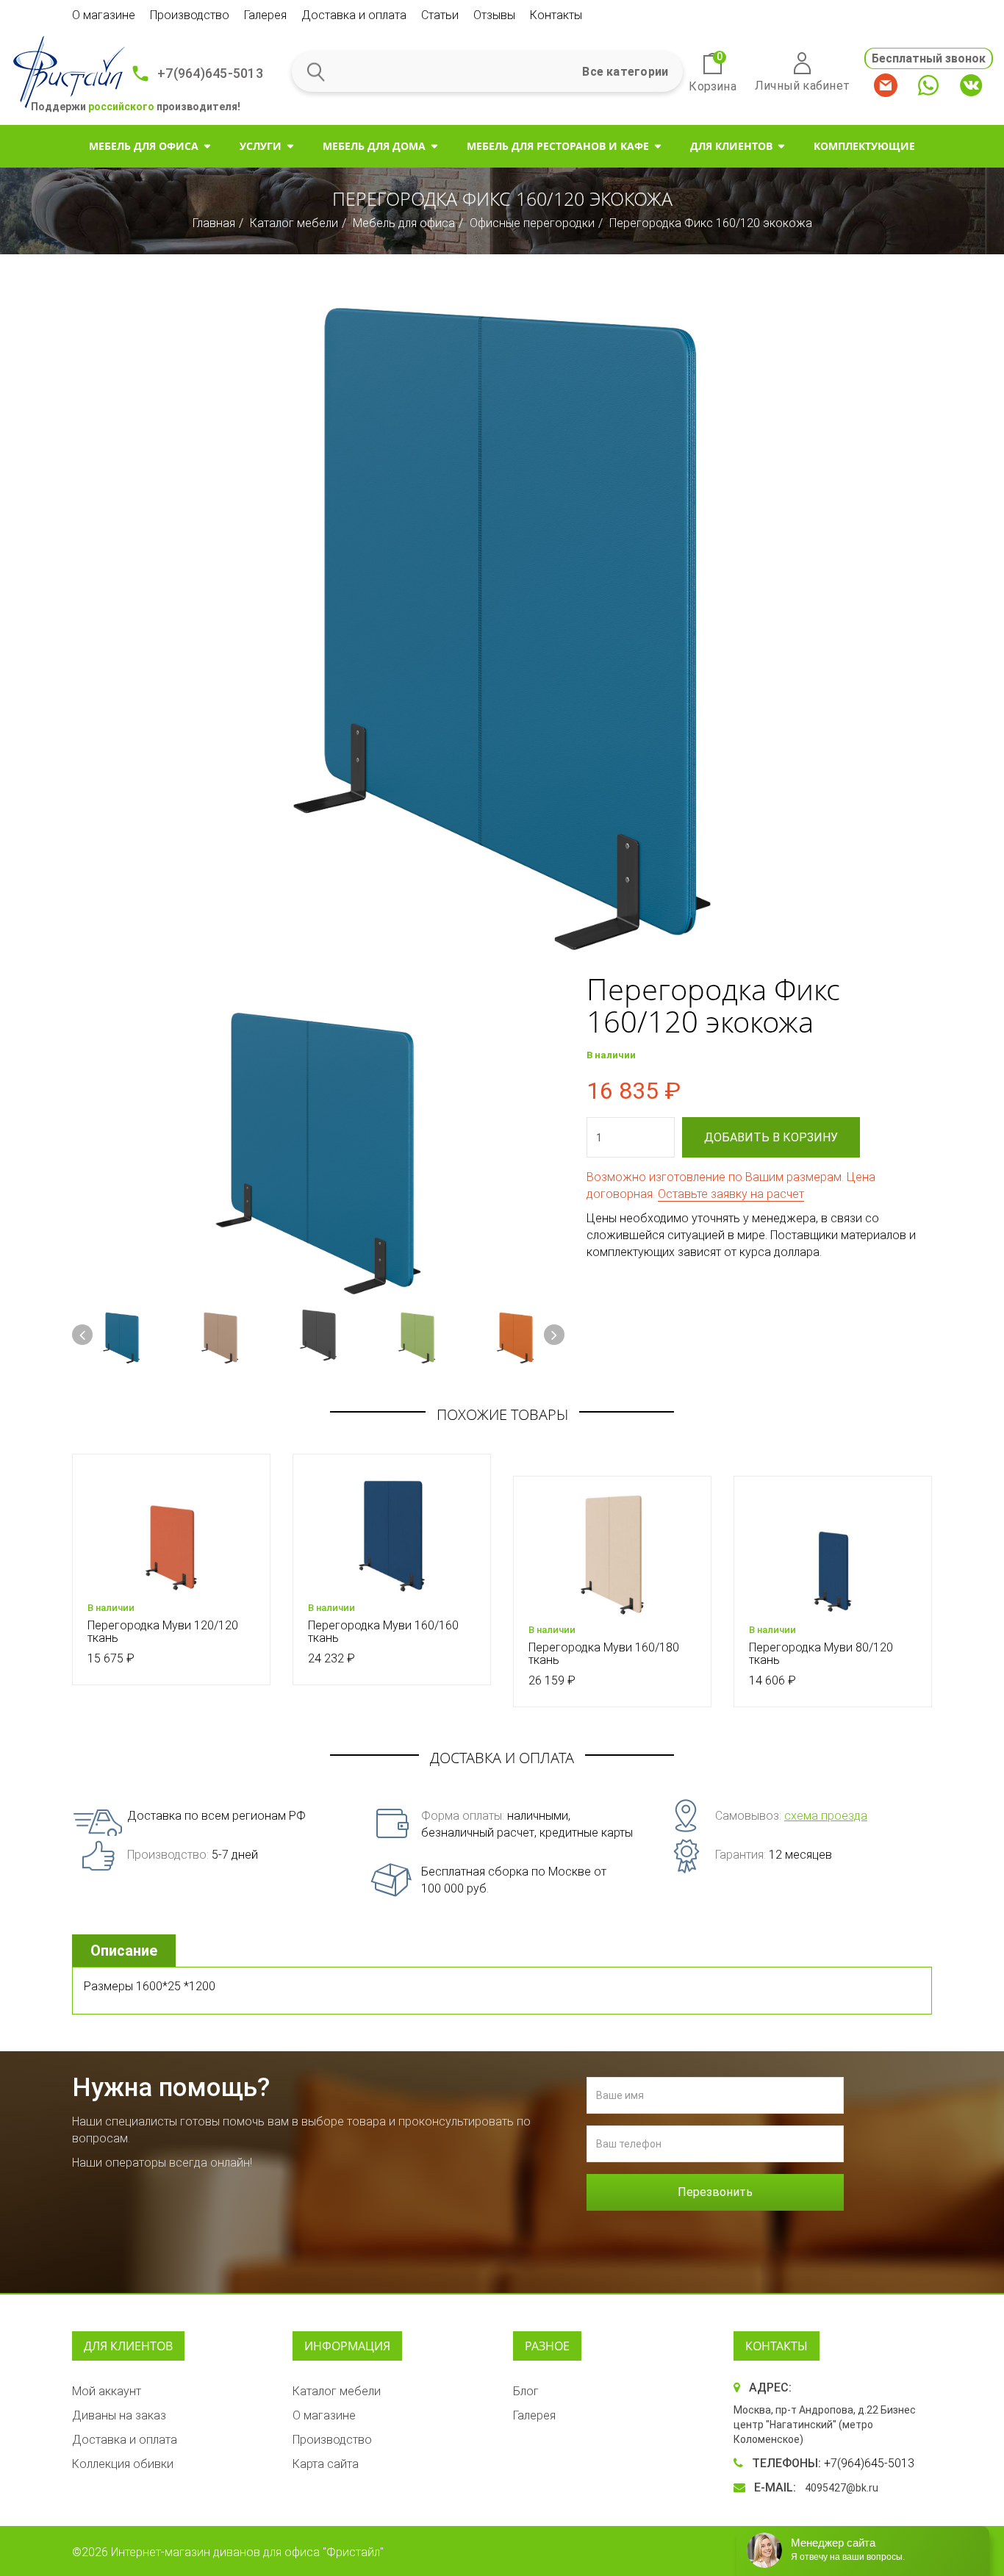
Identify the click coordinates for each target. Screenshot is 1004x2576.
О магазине (104, 15)
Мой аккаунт (107, 2391)
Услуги (261, 146)
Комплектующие (864, 146)
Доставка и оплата (354, 15)
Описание (124, 1951)
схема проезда (826, 1816)
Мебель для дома (374, 146)
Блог (526, 2391)
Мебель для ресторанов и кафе (558, 146)
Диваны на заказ (119, 2415)
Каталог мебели (294, 223)
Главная (214, 223)
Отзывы (494, 15)
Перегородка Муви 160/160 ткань (383, 1632)
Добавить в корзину (771, 1137)
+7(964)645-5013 (210, 73)
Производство (190, 15)
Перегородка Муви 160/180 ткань (604, 1654)
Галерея (265, 15)
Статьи (440, 15)
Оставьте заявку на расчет (731, 1194)
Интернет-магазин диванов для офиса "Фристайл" (247, 2552)
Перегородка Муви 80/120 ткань (821, 1654)
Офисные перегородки (532, 223)
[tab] (126, 1951)
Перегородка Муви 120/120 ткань (163, 1632)
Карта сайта (326, 2464)
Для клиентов (731, 146)
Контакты (556, 15)
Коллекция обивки (123, 2464)
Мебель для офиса (144, 146)
